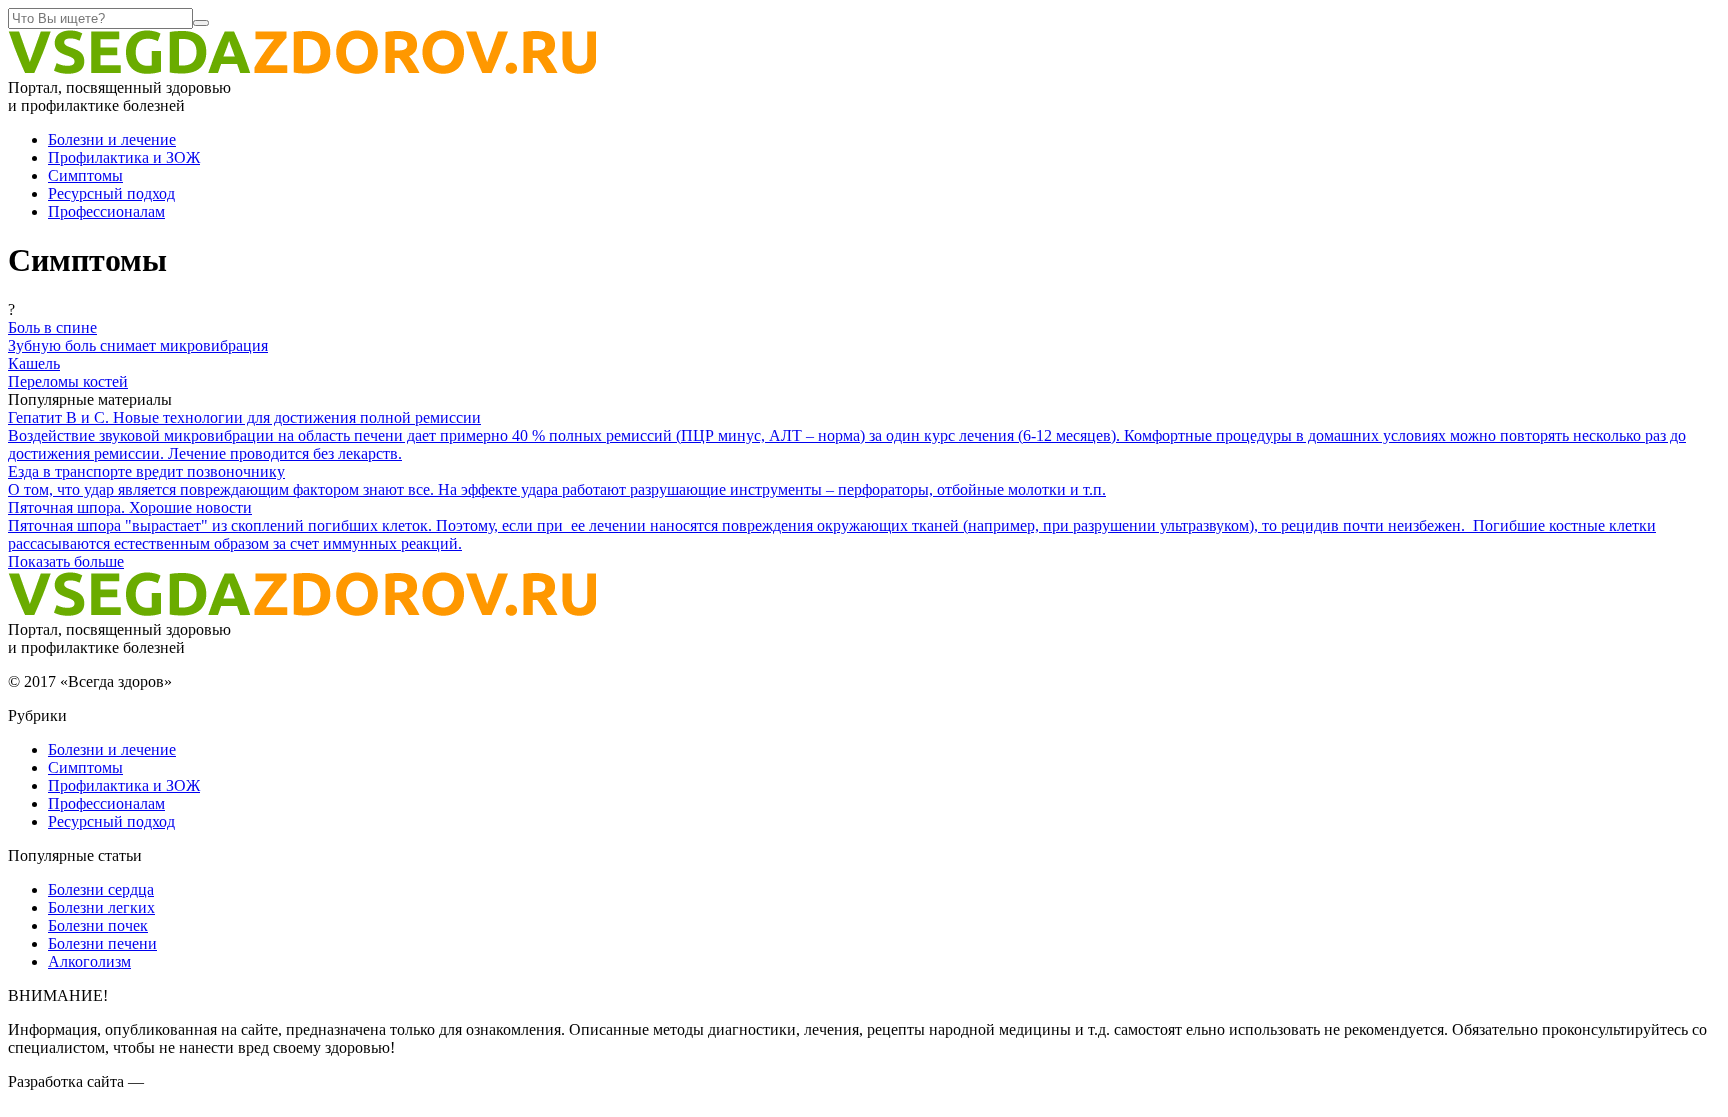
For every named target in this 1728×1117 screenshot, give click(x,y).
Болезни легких (101, 907)
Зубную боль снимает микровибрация (138, 345)
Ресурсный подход (111, 193)
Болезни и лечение (112, 139)
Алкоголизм (89, 961)
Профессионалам (106, 211)
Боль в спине (52, 327)
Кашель (34, 363)
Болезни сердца (101, 889)
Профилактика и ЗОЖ (124, 157)
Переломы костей (68, 381)
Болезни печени (102, 943)
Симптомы (85, 175)
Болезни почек (98, 925)
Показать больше (66, 561)
